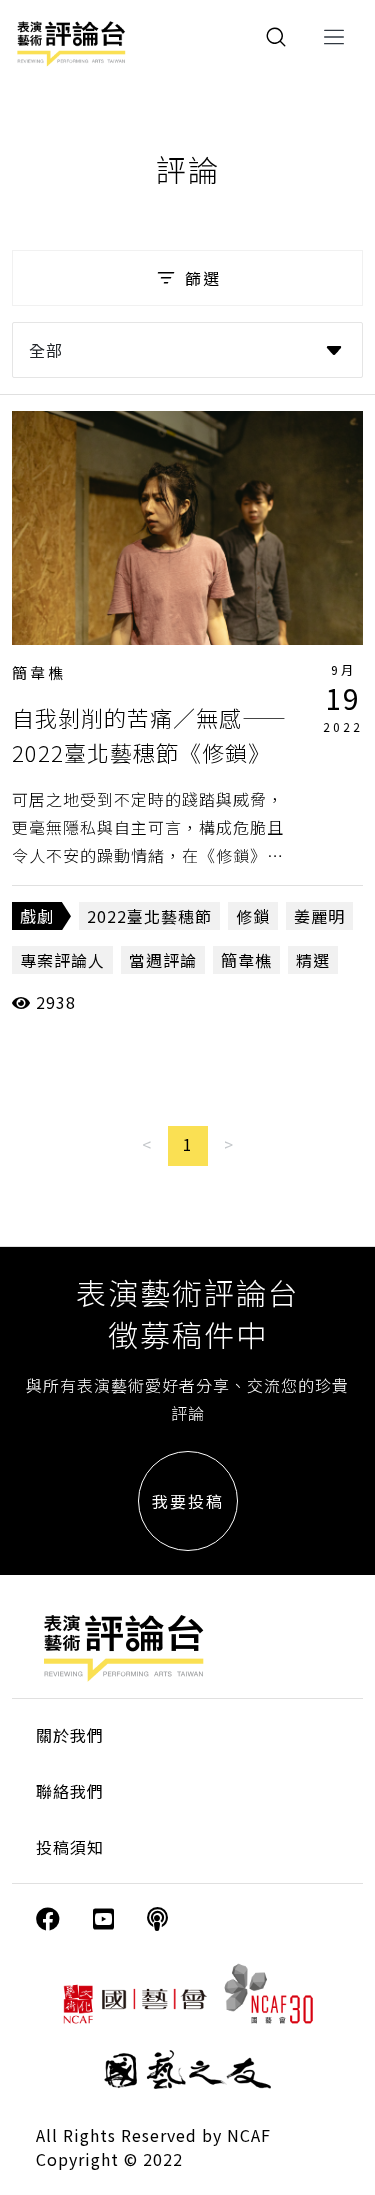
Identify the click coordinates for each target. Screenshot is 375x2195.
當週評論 (163, 960)
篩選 (203, 278)
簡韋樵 (39, 672)
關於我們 (70, 1735)
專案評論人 (62, 960)
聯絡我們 (70, 1791)
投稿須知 (70, 1847)
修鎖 (253, 916)
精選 (313, 960)
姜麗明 (319, 916)
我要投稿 (188, 1501)
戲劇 (37, 916)
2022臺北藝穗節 (149, 916)
